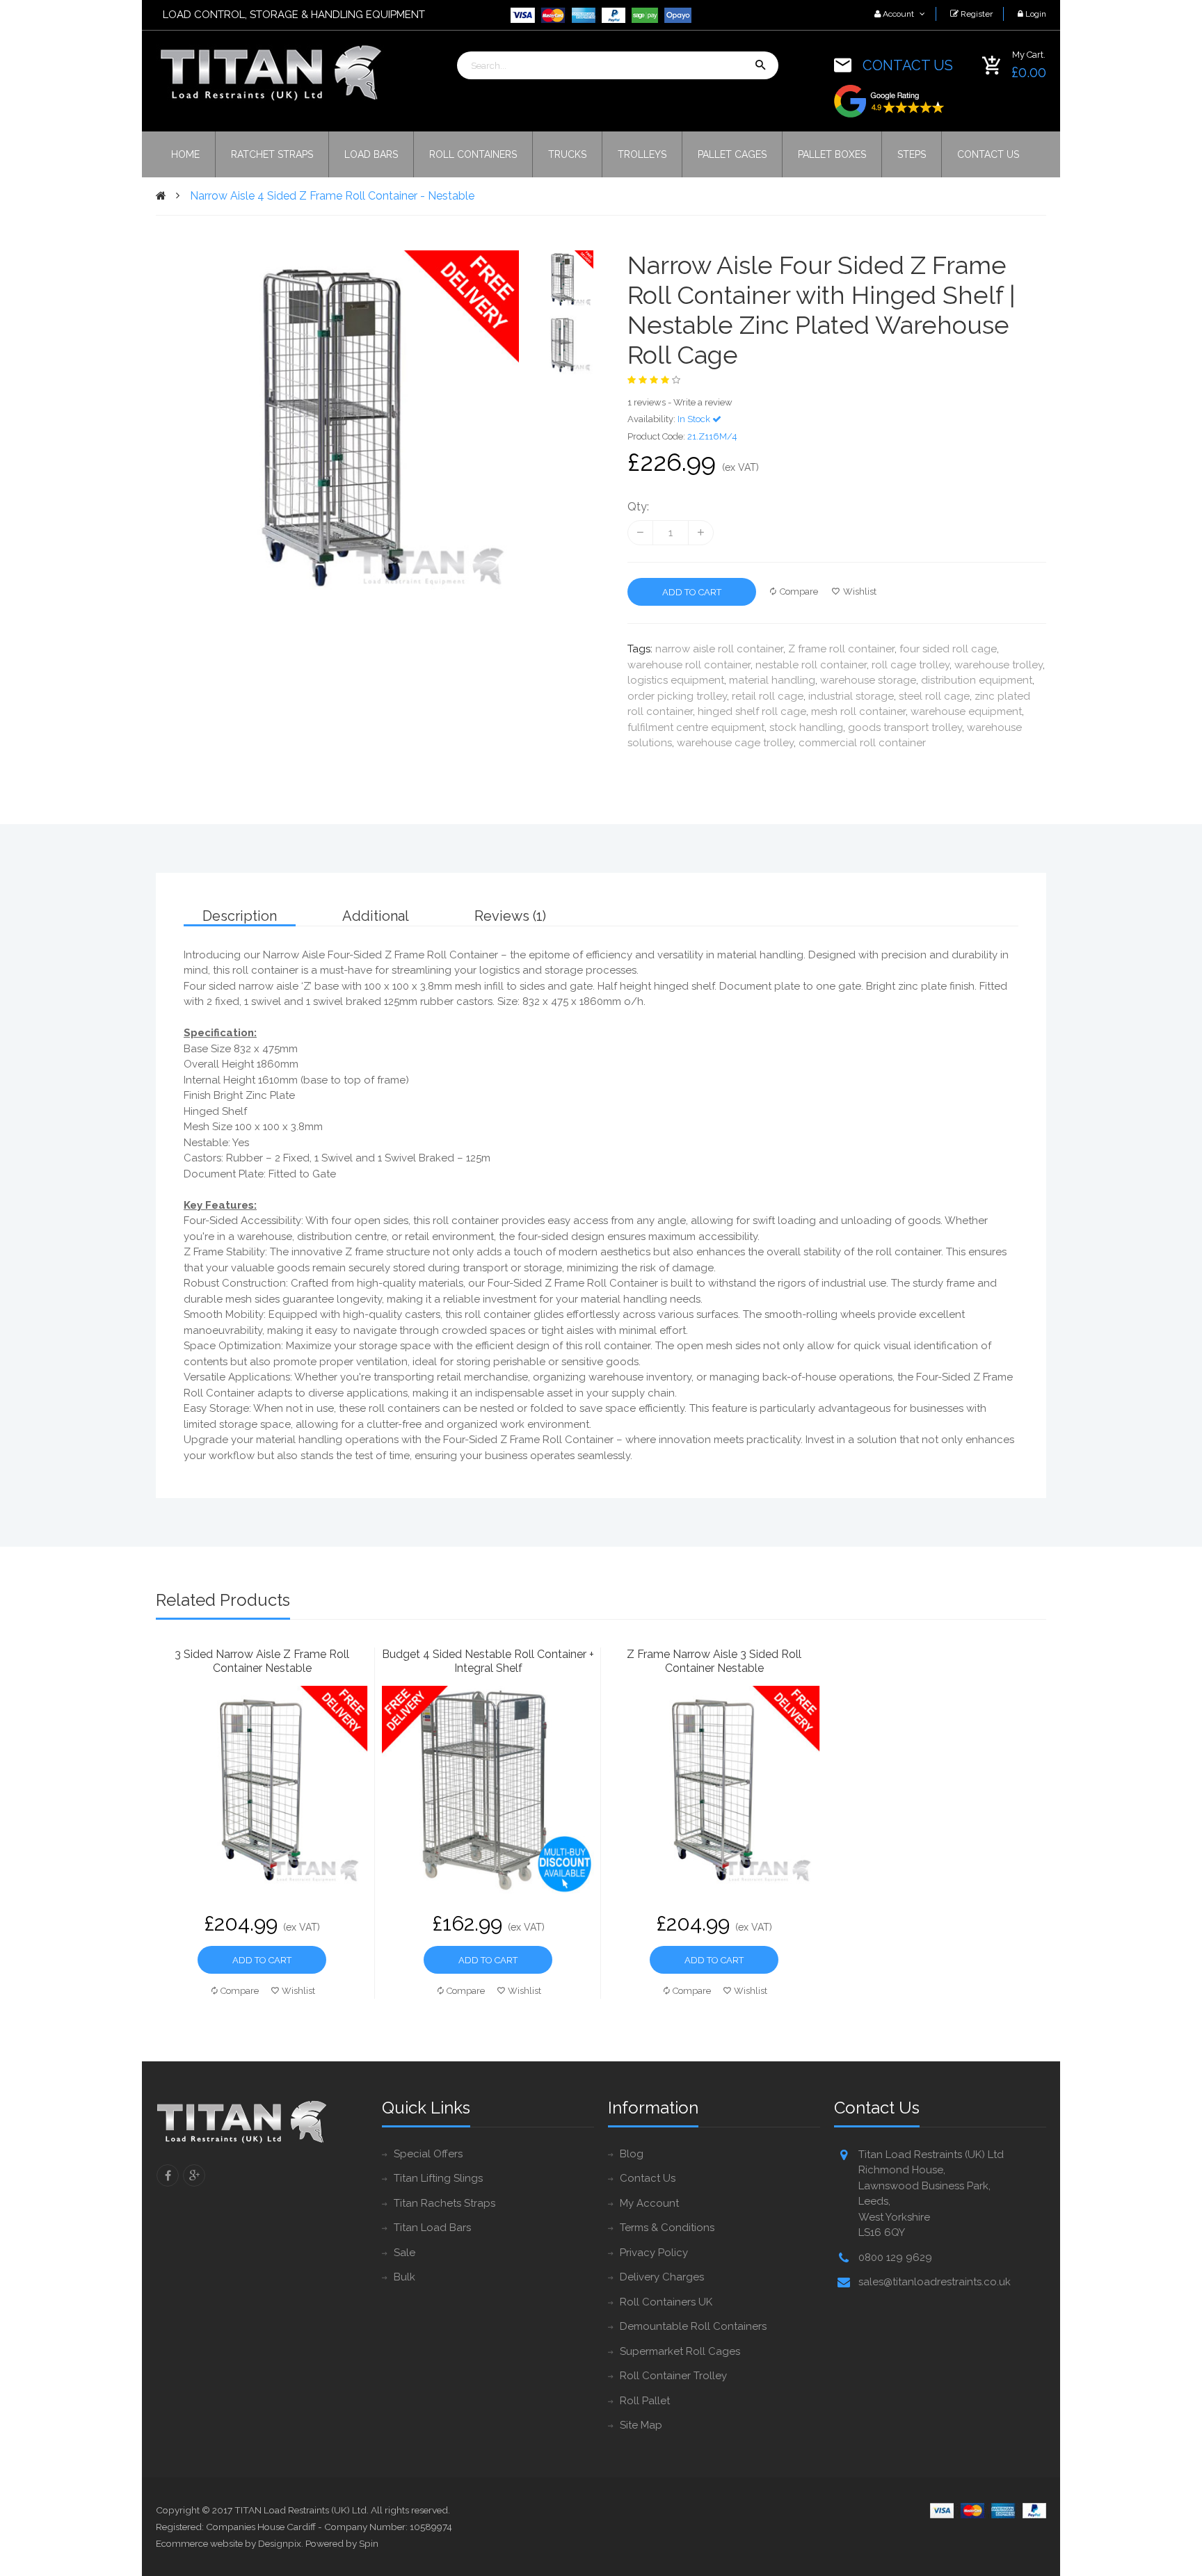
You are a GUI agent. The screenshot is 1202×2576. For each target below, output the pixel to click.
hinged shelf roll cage (752, 711)
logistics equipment (676, 680)
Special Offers (428, 2154)
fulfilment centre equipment (696, 727)
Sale (404, 2253)
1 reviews (647, 402)
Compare (799, 591)
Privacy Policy (654, 2253)
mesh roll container (858, 711)
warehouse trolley (999, 665)
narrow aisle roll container (719, 649)
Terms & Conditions (667, 2228)
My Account (649, 2203)
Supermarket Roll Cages (680, 2351)
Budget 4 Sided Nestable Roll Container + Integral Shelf (488, 1661)
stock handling (806, 727)
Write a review (703, 402)
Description (240, 916)
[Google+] (194, 2175)
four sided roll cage (948, 649)
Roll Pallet (645, 2401)
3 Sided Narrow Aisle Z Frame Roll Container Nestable (262, 1661)
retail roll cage (768, 696)
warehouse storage (868, 680)
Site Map (641, 2425)
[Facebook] (168, 2175)
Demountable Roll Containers (693, 2326)
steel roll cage (934, 696)
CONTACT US (908, 65)
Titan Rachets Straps (444, 2203)
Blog (632, 2154)
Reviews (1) (510, 916)
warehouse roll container (689, 665)
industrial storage (851, 696)
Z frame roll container (841, 649)
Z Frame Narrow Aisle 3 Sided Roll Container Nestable (714, 1661)
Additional (376, 916)
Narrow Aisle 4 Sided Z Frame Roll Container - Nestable (332, 196)
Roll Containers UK (666, 2302)
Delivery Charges (662, 2277)
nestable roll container (811, 665)
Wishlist (860, 591)
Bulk (404, 2277)
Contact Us (648, 2178)
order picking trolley (677, 696)
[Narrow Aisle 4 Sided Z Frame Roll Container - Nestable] (563, 280)
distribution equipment (977, 680)
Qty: (638, 507)
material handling (772, 680)
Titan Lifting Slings (438, 2178)
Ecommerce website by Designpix (229, 2543)
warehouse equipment (966, 711)
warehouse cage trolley (735, 743)
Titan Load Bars (432, 2228)
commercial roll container (862, 743)
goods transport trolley (905, 727)
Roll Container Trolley (673, 2376)
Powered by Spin (342, 2543)
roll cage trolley (911, 665)
